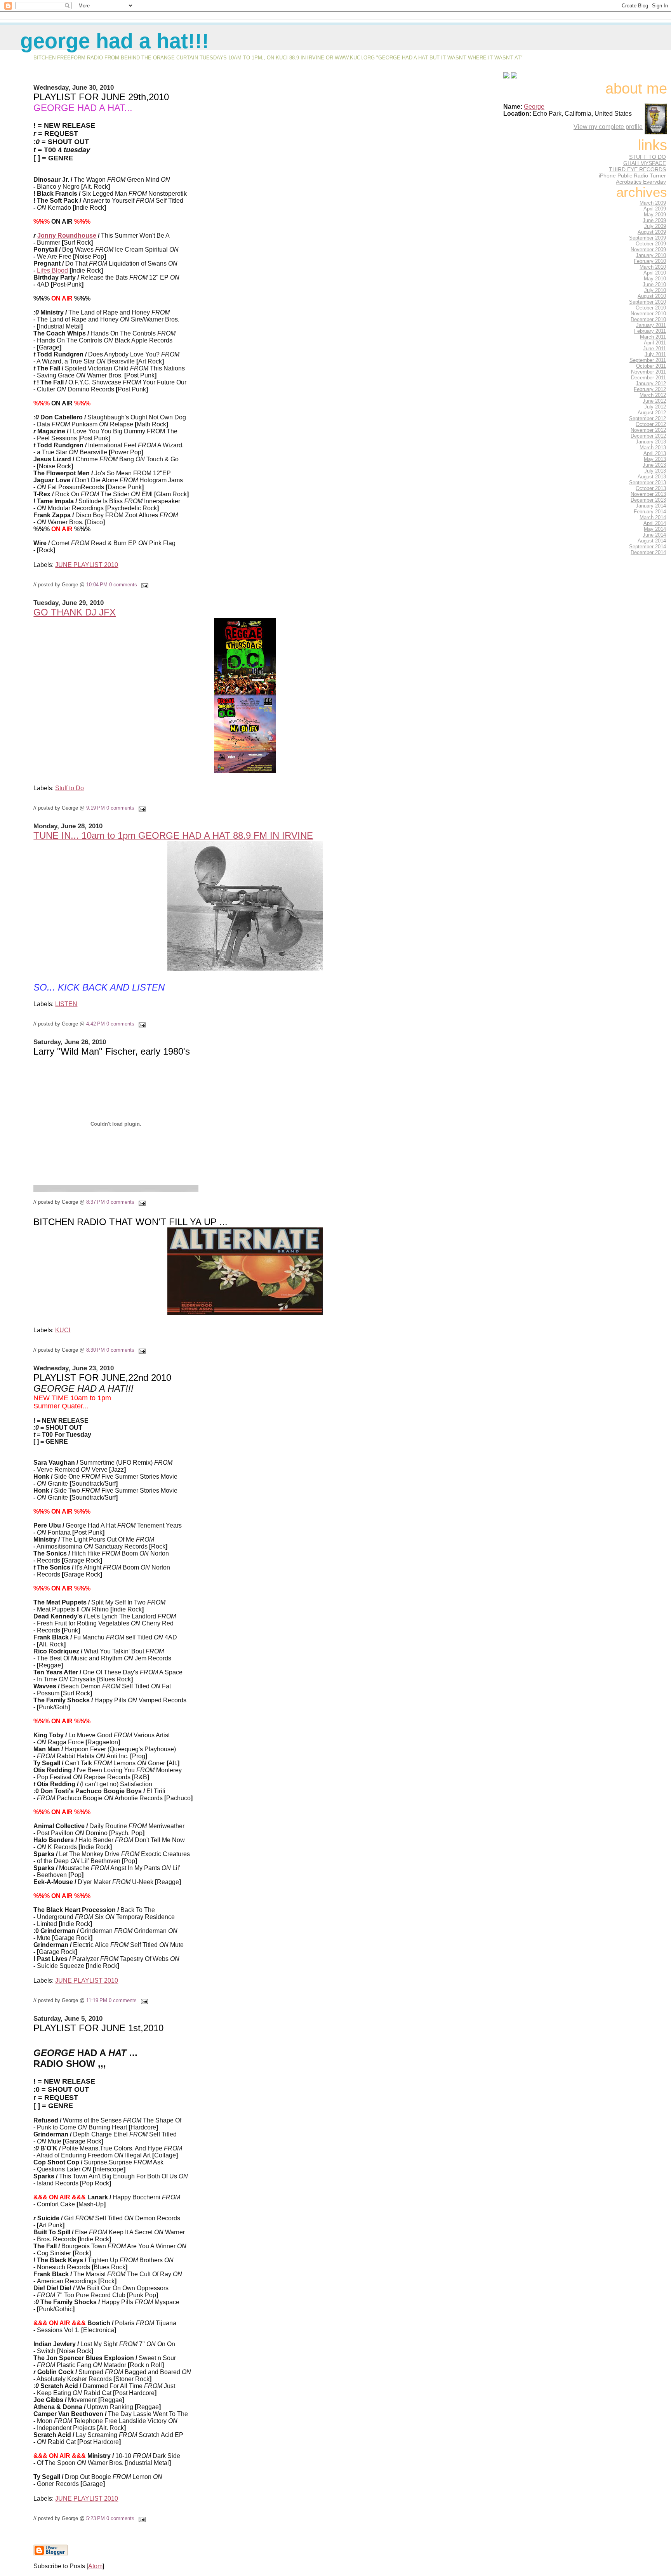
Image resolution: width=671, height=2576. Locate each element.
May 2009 (655, 215)
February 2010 (650, 261)
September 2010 (648, 302)
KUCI (63, 1330)
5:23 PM (96, 2518)
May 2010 (655, 279)
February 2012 (650, 389)
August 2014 (652, 541)
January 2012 (651, 383)
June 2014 (654, 535)
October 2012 (651, 424)
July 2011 (655, 354)
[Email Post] (143, 585)
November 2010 (648, 314)
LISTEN (66, 1004)
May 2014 (655, 529)
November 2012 (648, 430)
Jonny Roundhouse (67, 236)
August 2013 (652, 477)
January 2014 (651, 506)
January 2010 (651, 255)
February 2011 (650, 331)
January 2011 (651, 325)
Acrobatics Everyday (641, 182)
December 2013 (648, 500)
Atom (95, 2566)
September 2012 (648, 418)
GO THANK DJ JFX (75, 612)
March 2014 (653, 517)
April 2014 (655, 523)
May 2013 (655, 459)
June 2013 (654, 465)
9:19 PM (96, 808)
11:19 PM (97, 2000)
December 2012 (648, 436)
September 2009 (648, 238)
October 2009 (651, 244)
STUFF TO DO (648, 157)
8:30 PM (96, 1350)
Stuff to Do (70, 788)
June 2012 (654, 401)
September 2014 (648, 547)
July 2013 (655, 471)
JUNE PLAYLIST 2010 (87, 565)
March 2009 (653, 203)
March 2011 (653, 337)
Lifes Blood (52, 270)
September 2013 (648, 482)
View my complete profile (608, 127)
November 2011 (648, 372)
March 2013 (653, 448)
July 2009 (655, 226)
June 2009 (654, 220)
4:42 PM (96, 1024)
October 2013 (651, 488)
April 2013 (655, 453)
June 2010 (654, 284)
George (534, 107)
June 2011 (654, 349)
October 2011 (651, 366)
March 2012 (653, 395)
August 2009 (652, 232)
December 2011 (648, 378)
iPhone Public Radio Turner (632, 176)
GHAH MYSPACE (645, 163)
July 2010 (655, 290)
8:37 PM (96, 1202)
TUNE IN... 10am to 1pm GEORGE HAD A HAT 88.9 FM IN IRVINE (173, 835)
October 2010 (651, 308)
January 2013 (651, 442)
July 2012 (655, 407)
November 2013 (648, 494)
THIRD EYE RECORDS (637, 169)
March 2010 (653, 267)
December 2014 (648, 552)
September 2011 (648, 360)
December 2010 (648, 319)
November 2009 (648, 249)
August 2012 (652, 413)
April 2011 (655, 343)
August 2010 (652, 296)
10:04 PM (97, 585)
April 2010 (655, 273)
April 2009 (655, 209)
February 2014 (650, 512)
